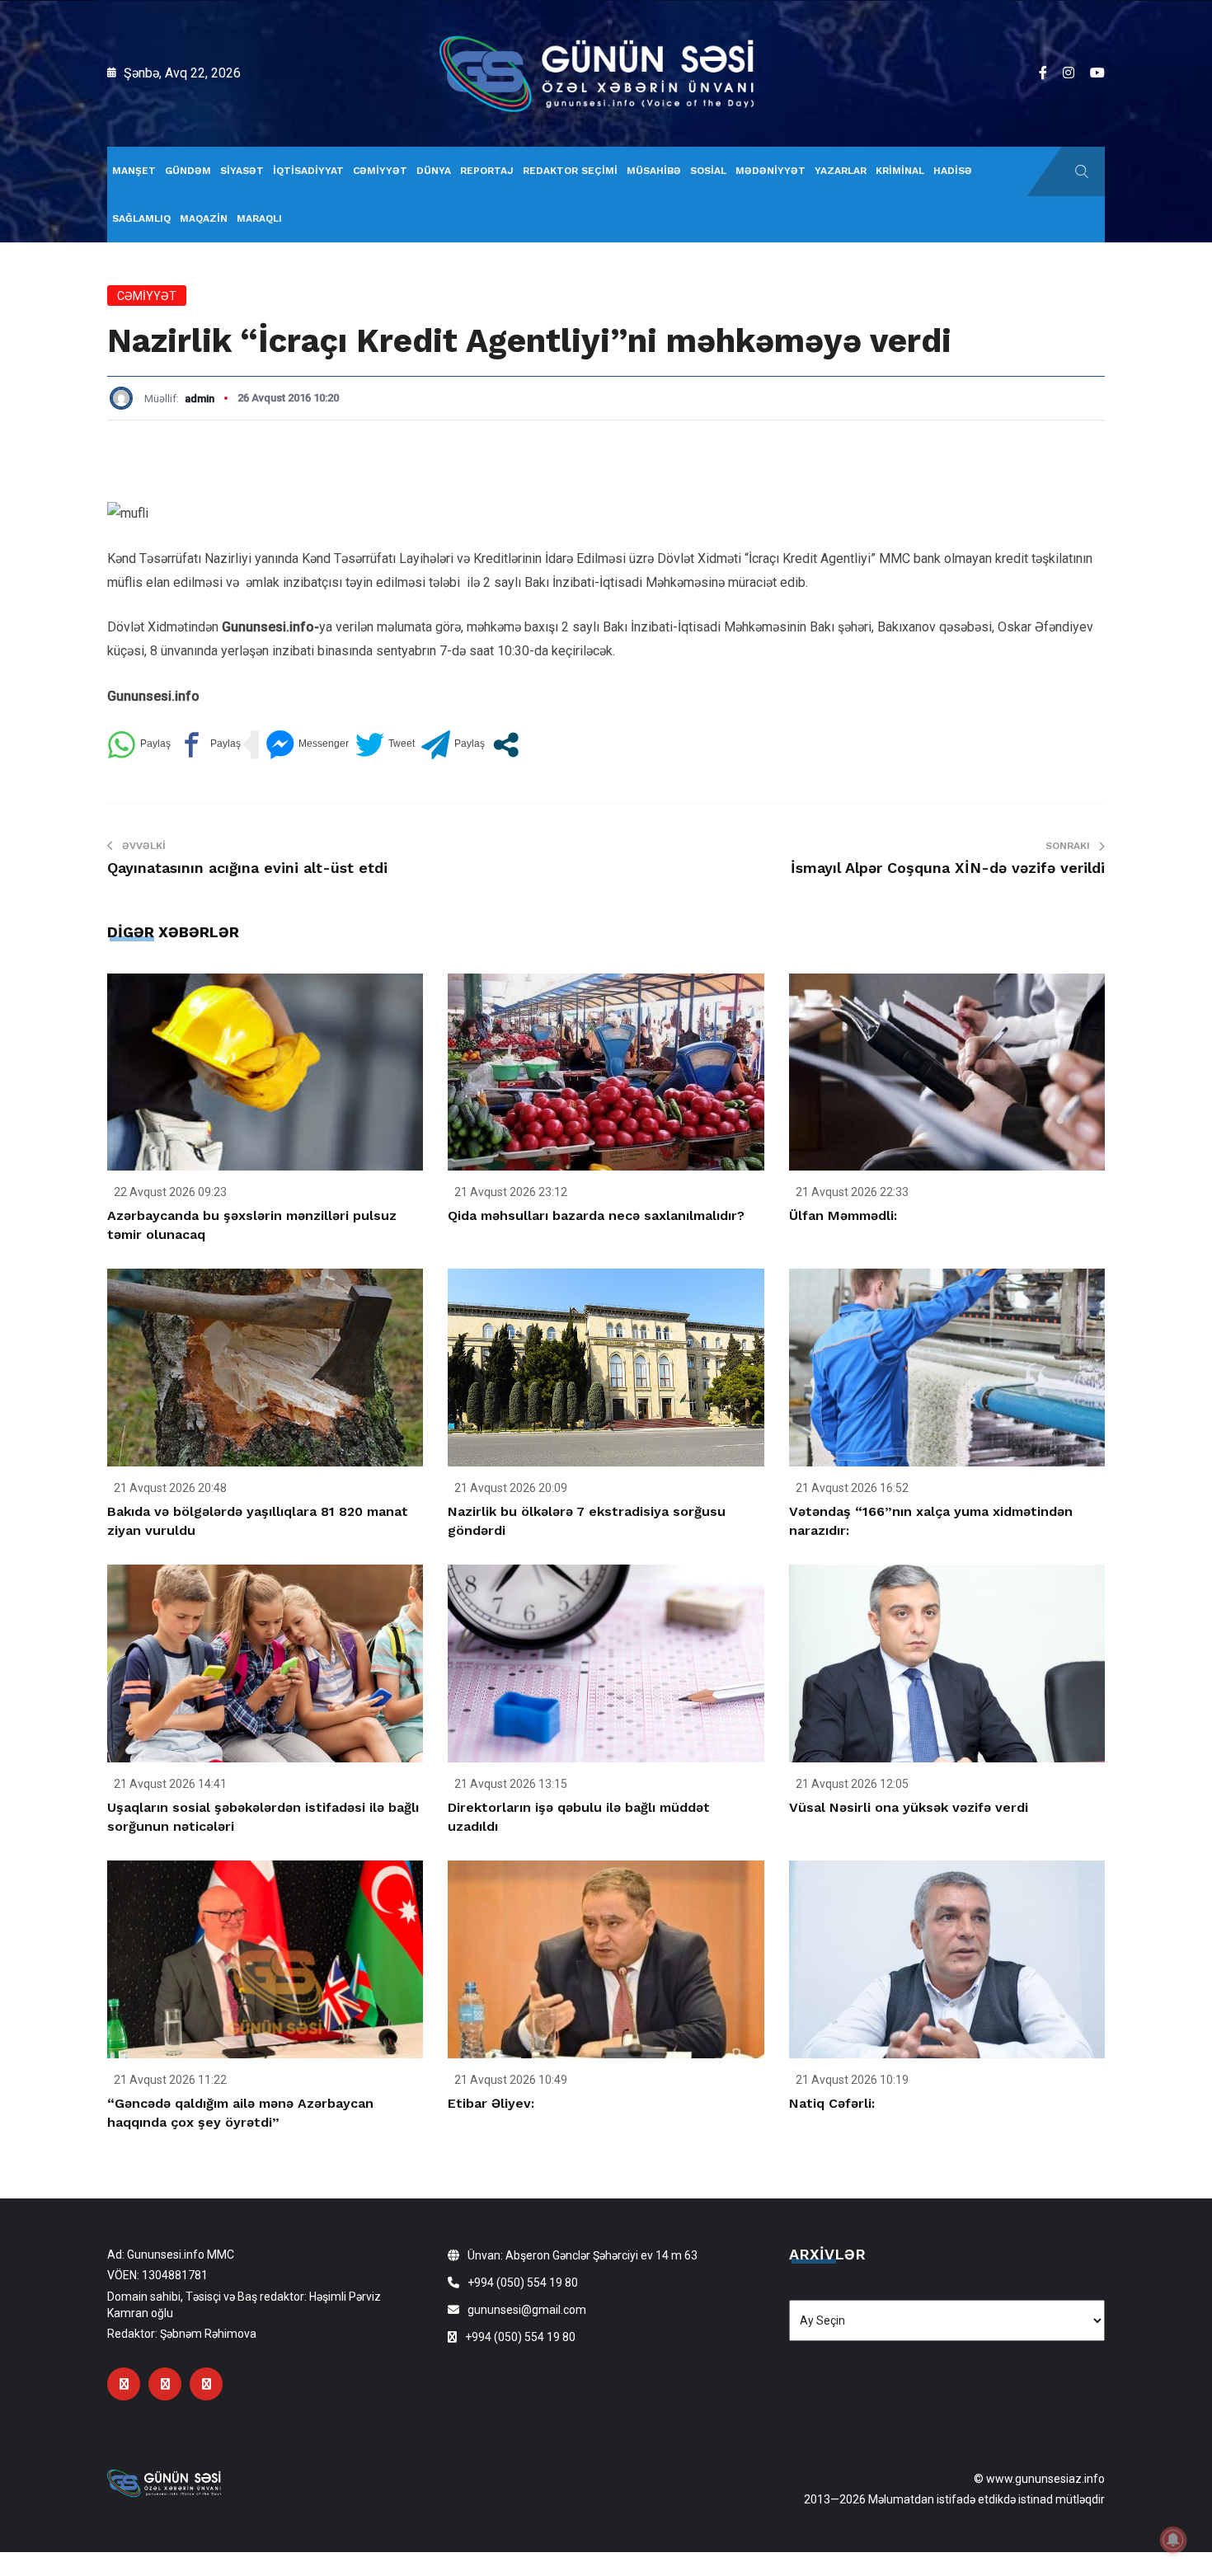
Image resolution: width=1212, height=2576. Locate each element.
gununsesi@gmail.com (527, 2310)
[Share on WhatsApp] (139, 745)
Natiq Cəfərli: (832, 2103)
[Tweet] (385, 745)
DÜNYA (434, 171)
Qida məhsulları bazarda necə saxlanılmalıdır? (596, 1215)
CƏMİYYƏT (380, 171)
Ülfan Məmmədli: (843, 1215)
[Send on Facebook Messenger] (307, 745)
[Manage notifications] (1173, 2540)
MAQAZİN (204, 218)
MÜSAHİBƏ (654, 171)
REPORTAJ (487, 171)
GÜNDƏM (188, 171)
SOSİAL (708, 171)
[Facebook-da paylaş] (209, 745)
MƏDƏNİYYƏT (770, 171)
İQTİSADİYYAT (308, 171)
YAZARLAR (841, 171)
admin (200, 399)
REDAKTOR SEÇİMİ (570, 171)
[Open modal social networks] (506, 745)
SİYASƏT (242, 171)
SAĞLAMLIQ (141, 218)
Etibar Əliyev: (491, 2103)
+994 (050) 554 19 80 (523, 2283)
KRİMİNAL (900, 171)
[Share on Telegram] (453, 745)
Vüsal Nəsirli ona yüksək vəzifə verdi (909, 1807)
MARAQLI (259, 218)
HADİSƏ (953, 171)
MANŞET (134, 171)
